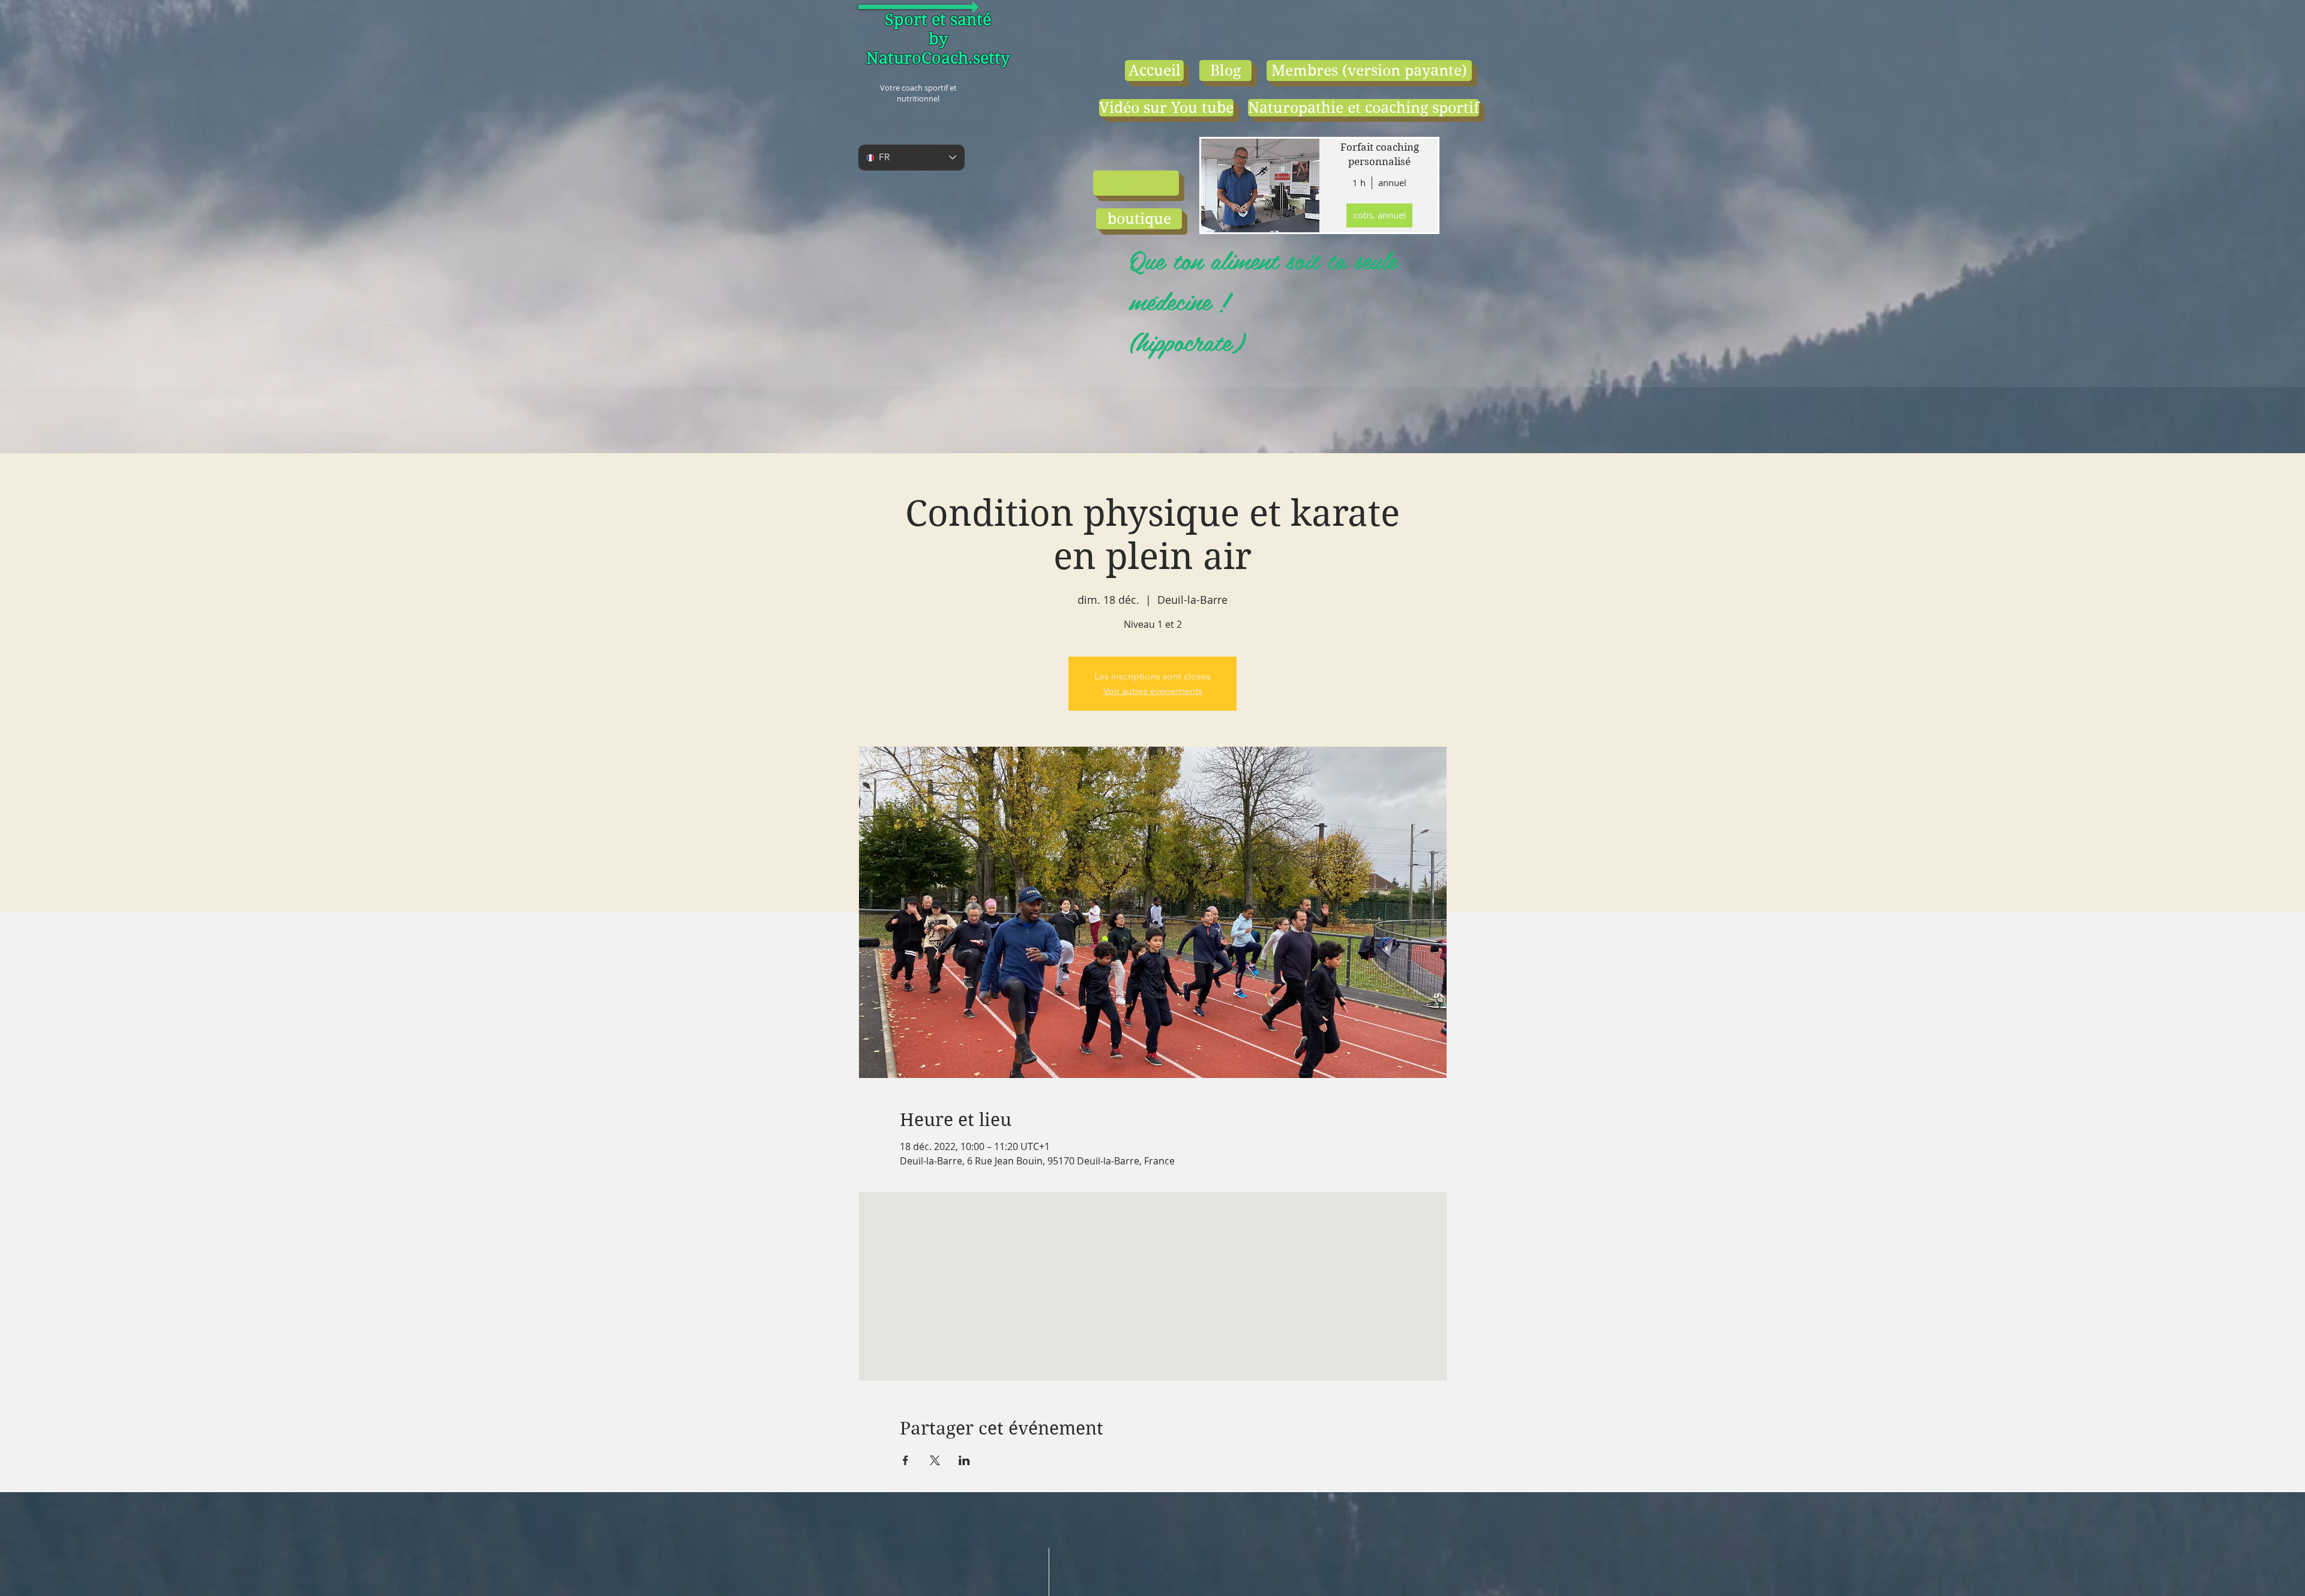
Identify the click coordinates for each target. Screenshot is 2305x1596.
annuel (1392, 182)
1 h (1359, 182)
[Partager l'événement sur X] (935, 1460)
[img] (1259, 185)
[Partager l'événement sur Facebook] (905, 1460)
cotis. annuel (1380, 215)
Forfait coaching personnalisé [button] (1380, 154)
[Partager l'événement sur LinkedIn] (964, 1460)
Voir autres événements (1153, 691)
